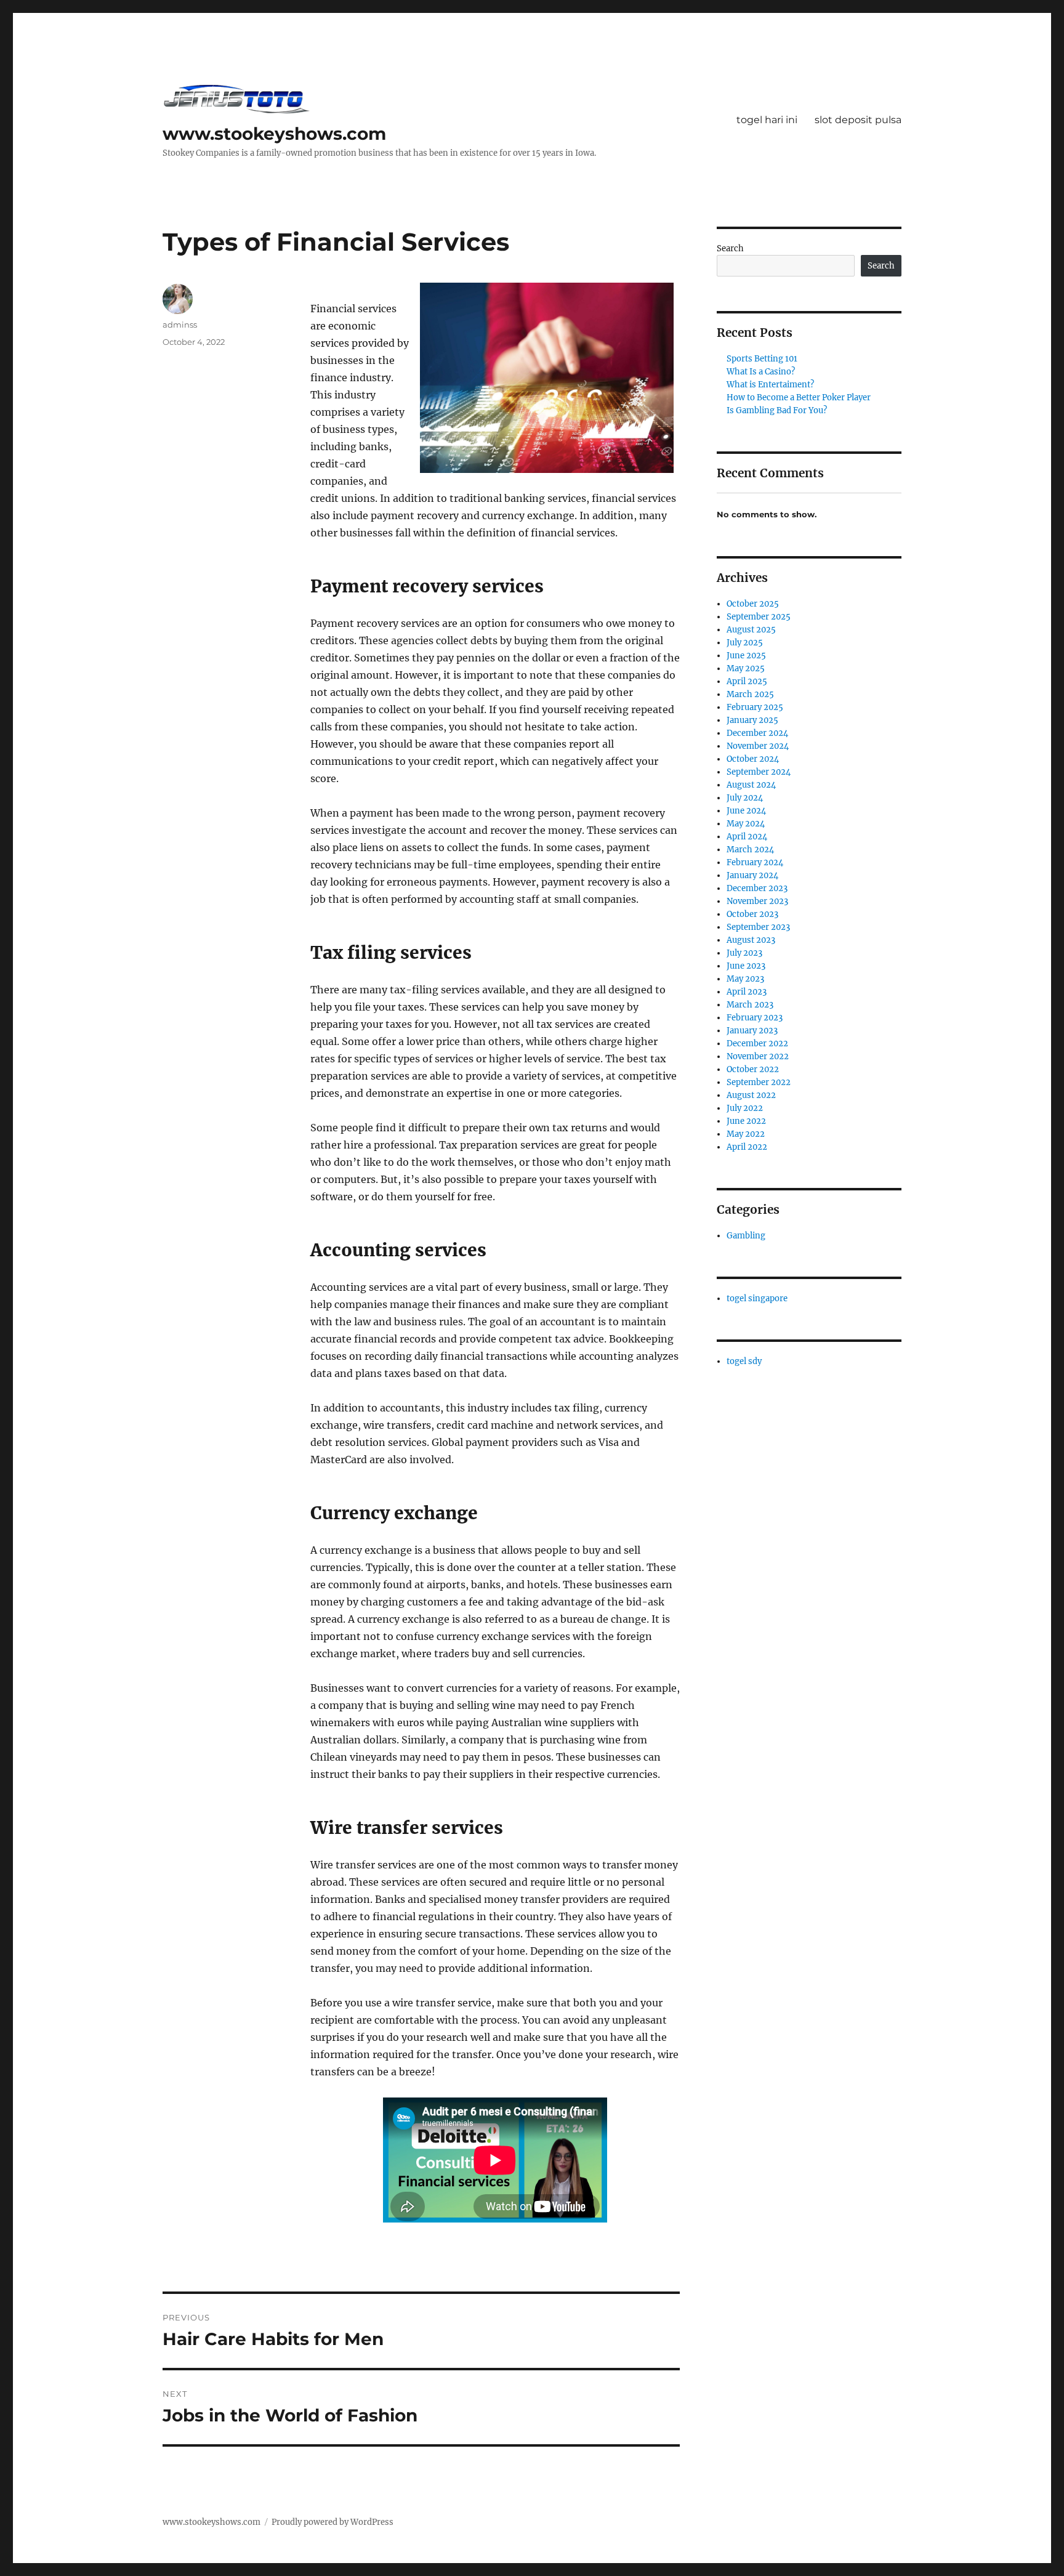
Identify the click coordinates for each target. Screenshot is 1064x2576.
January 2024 (752, 875)
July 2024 (745, 798)
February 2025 (755, 707)
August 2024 (751, 785)
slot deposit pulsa (858, 120)
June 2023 (746, 966)
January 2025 (752, 720)
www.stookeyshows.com (274, 134)
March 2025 (750, 694)
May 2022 (746, 1134)
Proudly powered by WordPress (332, 2522)
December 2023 (757, 888)
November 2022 (758, 1056)
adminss (180, 325)
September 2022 (759, 1082)
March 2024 (750, 850)
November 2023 (757, 901)
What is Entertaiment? (770, 385)
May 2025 (746, 668)
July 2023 (744, 953)
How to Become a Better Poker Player (799, 398)
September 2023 (758, 927)
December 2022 (757, 1044)
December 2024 (757, 733)
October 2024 (753, 759)
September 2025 (759, 617)
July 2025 (745, 643)
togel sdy (744, 1361)
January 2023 (752, 1031)
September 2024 (759, 772)
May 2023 (745, 979)
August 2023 (751, 940)
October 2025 (753, 604)
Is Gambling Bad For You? (777, 410)
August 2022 (751, 1095)
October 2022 (753, 1069)
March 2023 (750, 1005)
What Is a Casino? (761, 372)
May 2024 (746, 824)
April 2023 (747, 992)
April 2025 (747, 681)
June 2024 (746, 811)
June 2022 (746, 1121)
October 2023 (752, 914)
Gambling (746, 1236)
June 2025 (746, 656)
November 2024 (758, 746)
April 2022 (747, 1147)
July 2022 (745, 1108)
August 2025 (751, 630)
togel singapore (757, 1298)
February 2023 (755, 1018)
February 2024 (755, 862)
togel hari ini (767, 120)
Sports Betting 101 (762, 359)
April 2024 (747, 837)
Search (730, 248)
